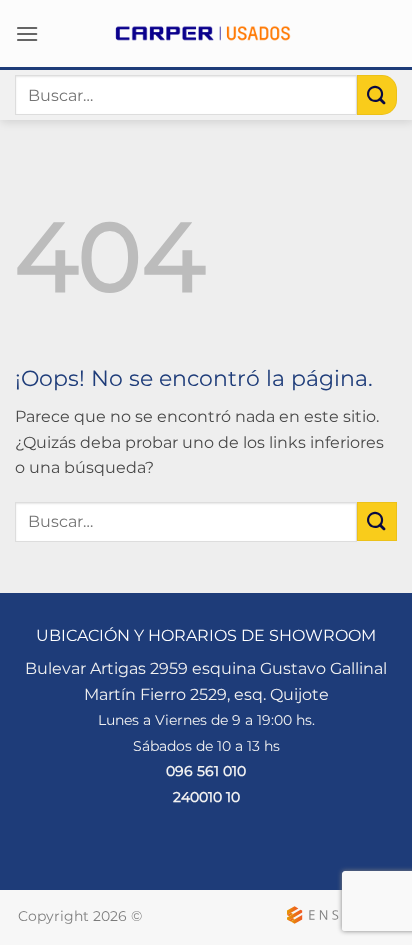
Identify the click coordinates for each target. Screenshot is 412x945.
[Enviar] (377, 94)
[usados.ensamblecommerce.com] (206, 33)
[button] (27, 33)
